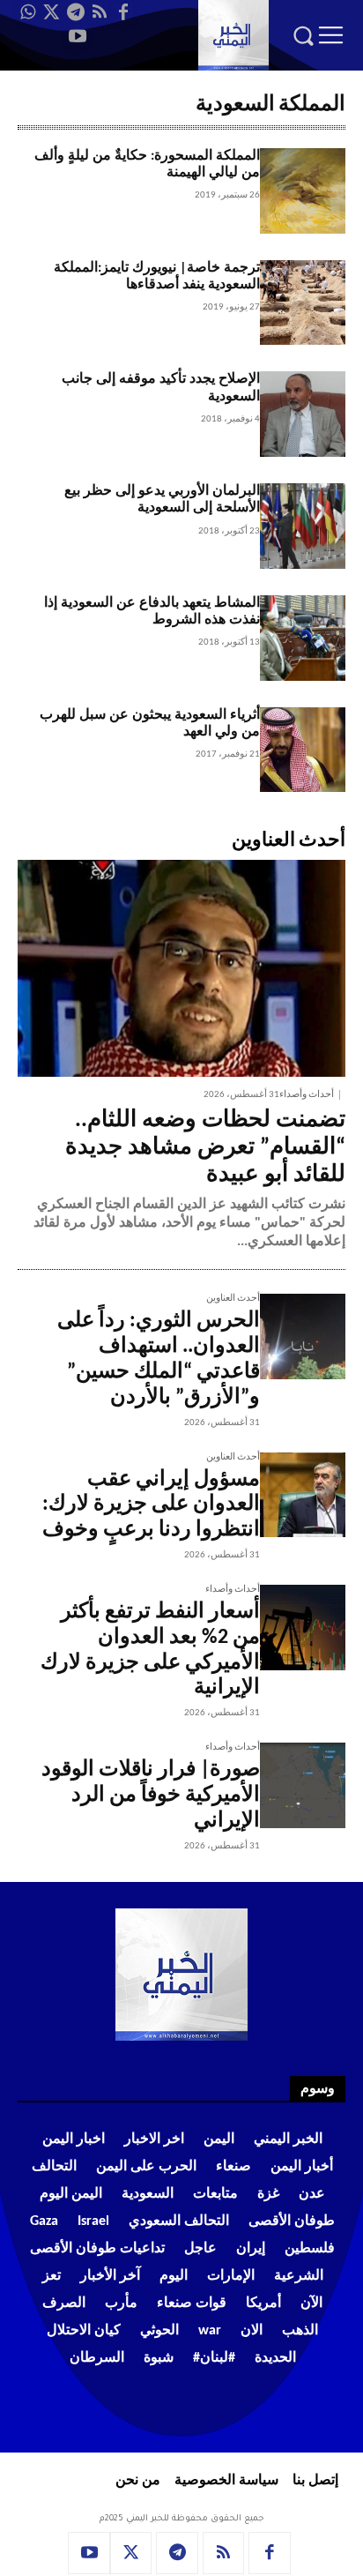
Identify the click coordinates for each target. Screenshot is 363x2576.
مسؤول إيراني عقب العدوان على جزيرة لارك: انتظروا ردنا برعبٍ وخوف (151, 1505)
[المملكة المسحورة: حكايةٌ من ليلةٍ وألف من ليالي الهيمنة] (303, 191)
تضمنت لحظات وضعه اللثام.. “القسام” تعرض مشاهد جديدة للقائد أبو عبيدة (205, 1148)
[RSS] (100, 12)
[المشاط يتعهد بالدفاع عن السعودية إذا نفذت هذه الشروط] (303, 638)
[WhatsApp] (28, 12)
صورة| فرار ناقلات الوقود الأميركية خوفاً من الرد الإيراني (151, 1796)
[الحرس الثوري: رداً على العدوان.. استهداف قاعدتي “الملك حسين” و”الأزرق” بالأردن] (303, 1337)
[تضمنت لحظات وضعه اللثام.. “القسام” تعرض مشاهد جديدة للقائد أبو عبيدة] (181, 968)
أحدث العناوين (233, 1299)
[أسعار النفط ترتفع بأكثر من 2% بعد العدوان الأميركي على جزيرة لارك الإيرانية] (303, 1628)
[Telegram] (76, 12)
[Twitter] (52, 12)
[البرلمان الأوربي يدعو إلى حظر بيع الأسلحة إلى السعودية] (303, 526)
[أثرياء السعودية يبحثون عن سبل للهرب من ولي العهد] (303, 750)
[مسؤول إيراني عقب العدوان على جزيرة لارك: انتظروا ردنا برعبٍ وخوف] (303, 1495)
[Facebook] (123, 12)
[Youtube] (78, 36)
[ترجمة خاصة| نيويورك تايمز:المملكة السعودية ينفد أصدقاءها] (303, 303)
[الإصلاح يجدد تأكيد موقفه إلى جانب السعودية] (303, 414)
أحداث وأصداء (307, 1095)
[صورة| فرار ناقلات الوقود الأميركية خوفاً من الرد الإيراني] (303, 1785)
